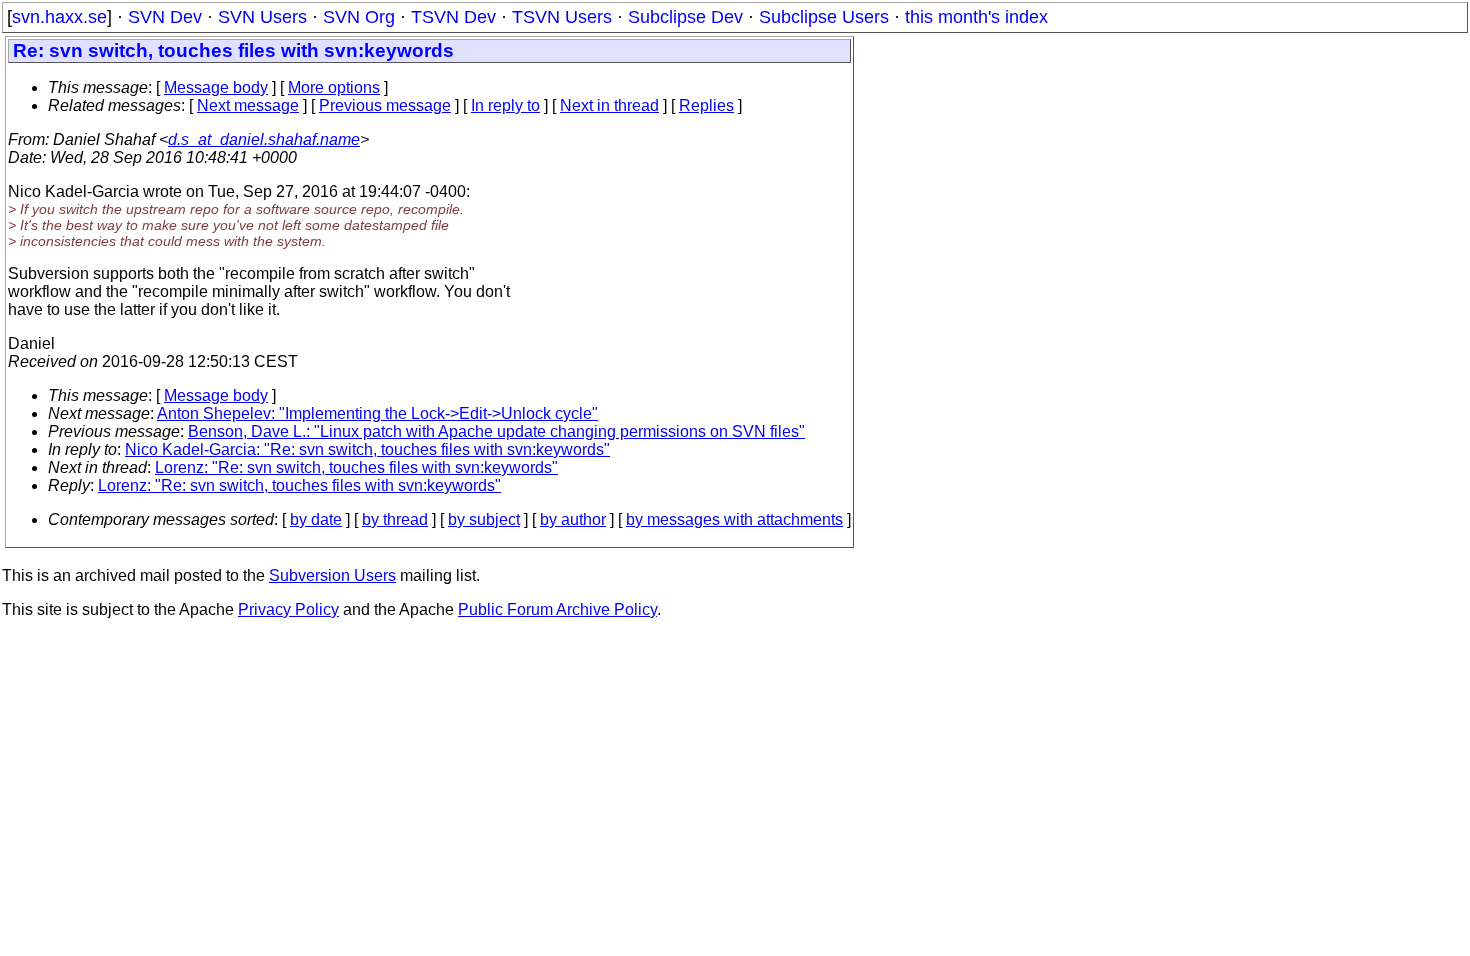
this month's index (976, 17)
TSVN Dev (453, 17)
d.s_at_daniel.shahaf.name (264, 139)
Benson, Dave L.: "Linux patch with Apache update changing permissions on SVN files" (496, 431)
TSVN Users (562, 17)
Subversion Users (332, 575)
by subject (484, 519)
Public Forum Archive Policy (557, 609)
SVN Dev (165, 17)
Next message (248, 105)
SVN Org (359, 17)
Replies (706, 105)
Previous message (385, 105)
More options (334, 87)
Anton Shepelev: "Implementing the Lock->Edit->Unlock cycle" (377, 413)
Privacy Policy (288, 609)
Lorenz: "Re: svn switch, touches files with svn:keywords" (356, 467)
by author (573, 519)
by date (316, 519)
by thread (395, 519)
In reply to (505, 105)
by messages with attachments (734, 519)
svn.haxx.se (59, 17)
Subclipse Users (824, 17)
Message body (216, 87)
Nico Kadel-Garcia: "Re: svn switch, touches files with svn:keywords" (367, 449)
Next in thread (609, 105)
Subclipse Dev (685, 17)
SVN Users (262, 17)
